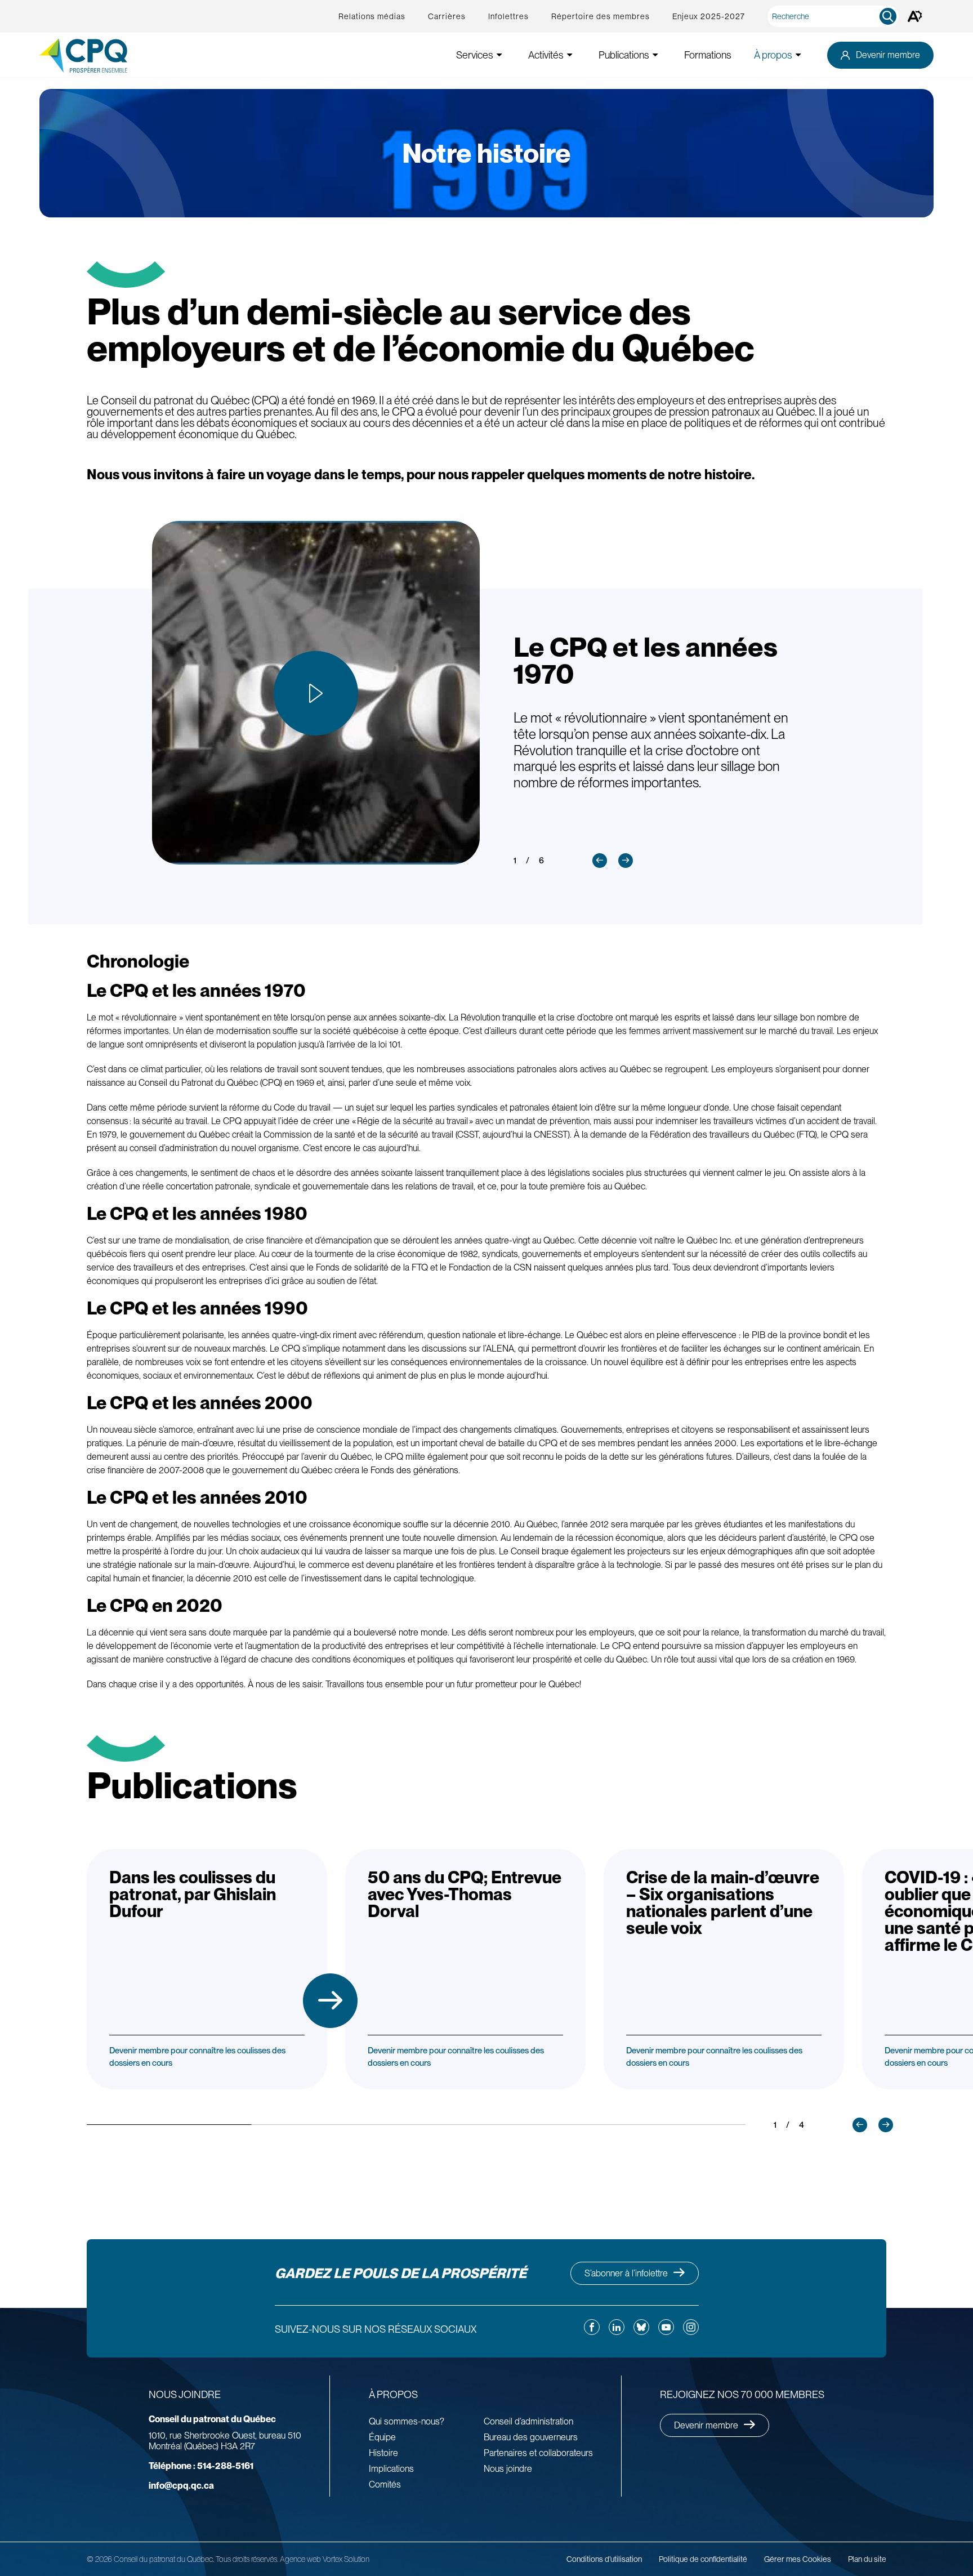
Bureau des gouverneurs (531, 2437)
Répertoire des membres (601, 16)
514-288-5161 (201, 2466)
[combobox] (835, 16)
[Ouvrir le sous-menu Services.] (499, 55)
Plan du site (867, 2559)
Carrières (447, 16)
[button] (600, 861)
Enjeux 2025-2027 (709, 16)
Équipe (382, 2437)
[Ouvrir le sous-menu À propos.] (798, 55)
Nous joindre (508, 2469)
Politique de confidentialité (703, 2559)
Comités (385, 2484)
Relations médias (372, 16)
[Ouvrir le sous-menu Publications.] (655, 55)
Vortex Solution (346, 2559)
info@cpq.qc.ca (181, 2486)
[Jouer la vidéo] (316, 693)
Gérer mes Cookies (798, 2559)
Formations (708, 55)
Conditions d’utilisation (604, 2559)
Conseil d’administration (528, 2421)
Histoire (383, 2453)
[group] (207, 1969)
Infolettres (508, 16)
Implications (391, 2469)
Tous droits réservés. (247, 2559)
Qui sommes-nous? (407, 2421)
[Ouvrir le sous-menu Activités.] (570, 55)
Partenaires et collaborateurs (538, 2453)
